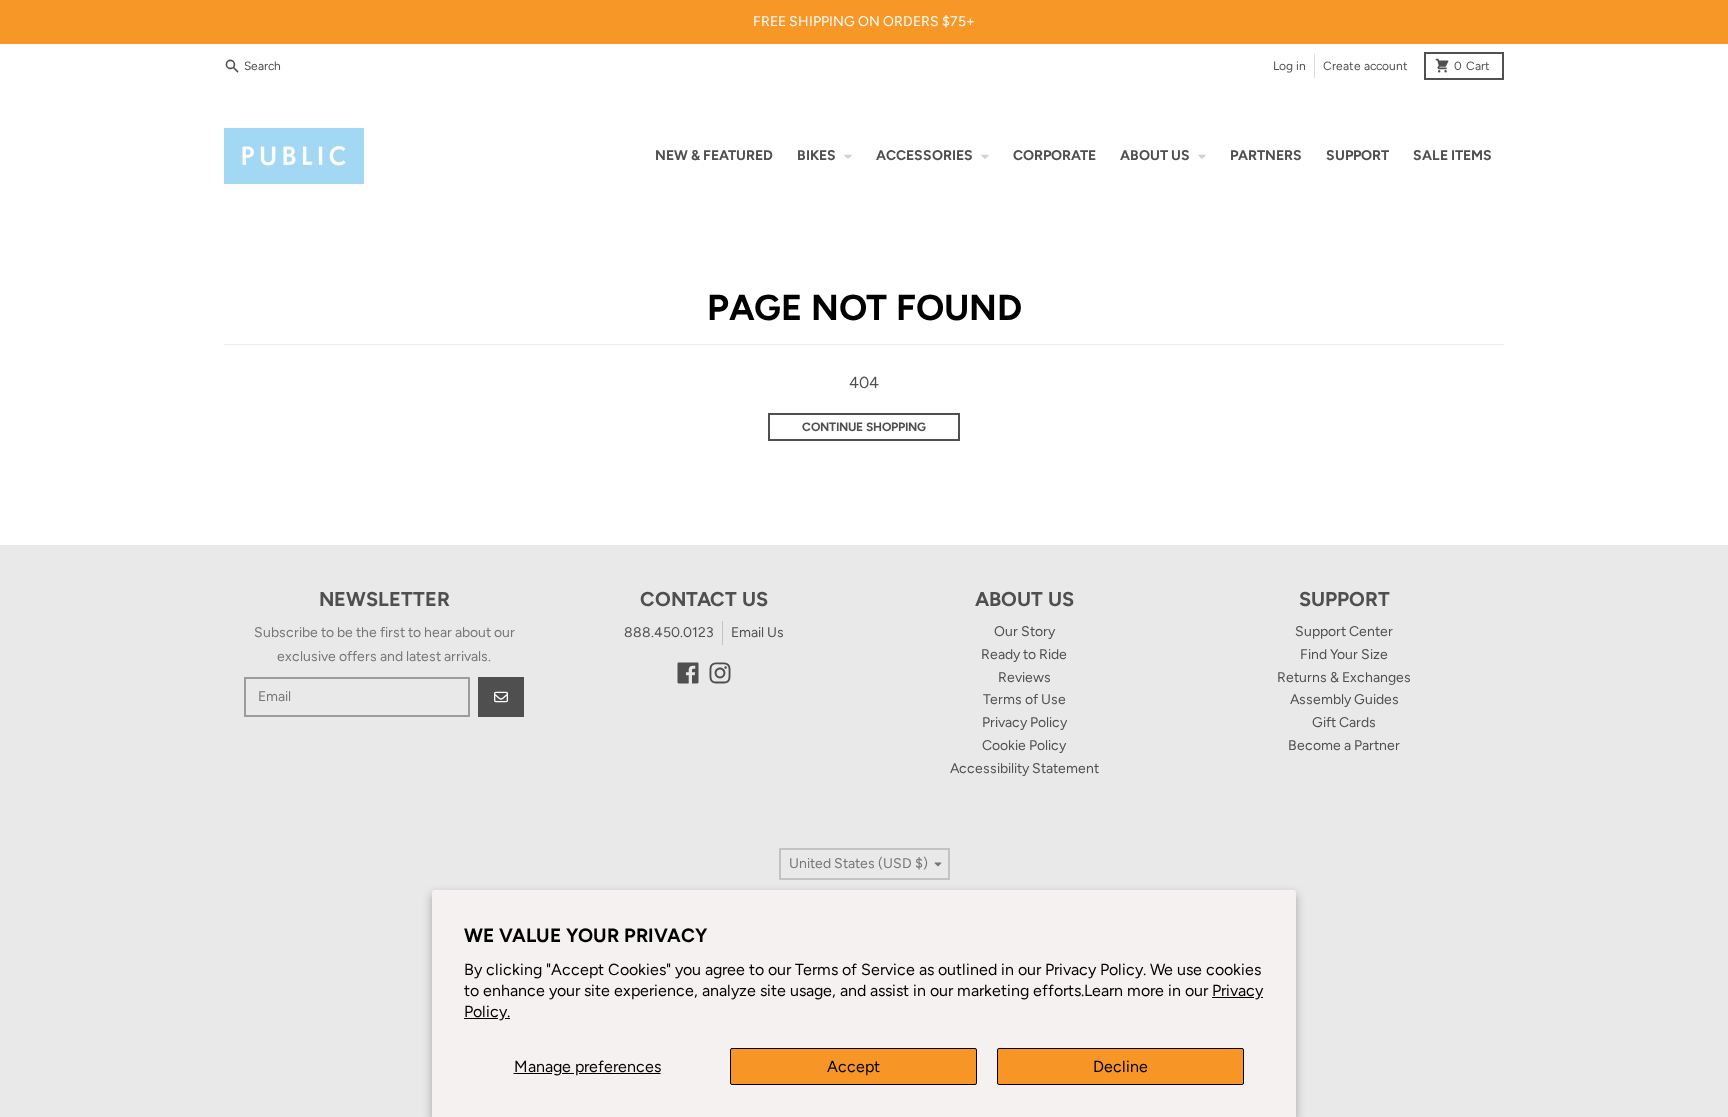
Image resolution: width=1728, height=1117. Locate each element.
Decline (1120, 1066)
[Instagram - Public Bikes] (720, 673)
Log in (1289, 66)
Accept (853, 1066)
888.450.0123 (669, 632)
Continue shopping (864, 427)
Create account (1365, 66)
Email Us (757, 632)
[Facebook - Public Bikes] (688, 673)
